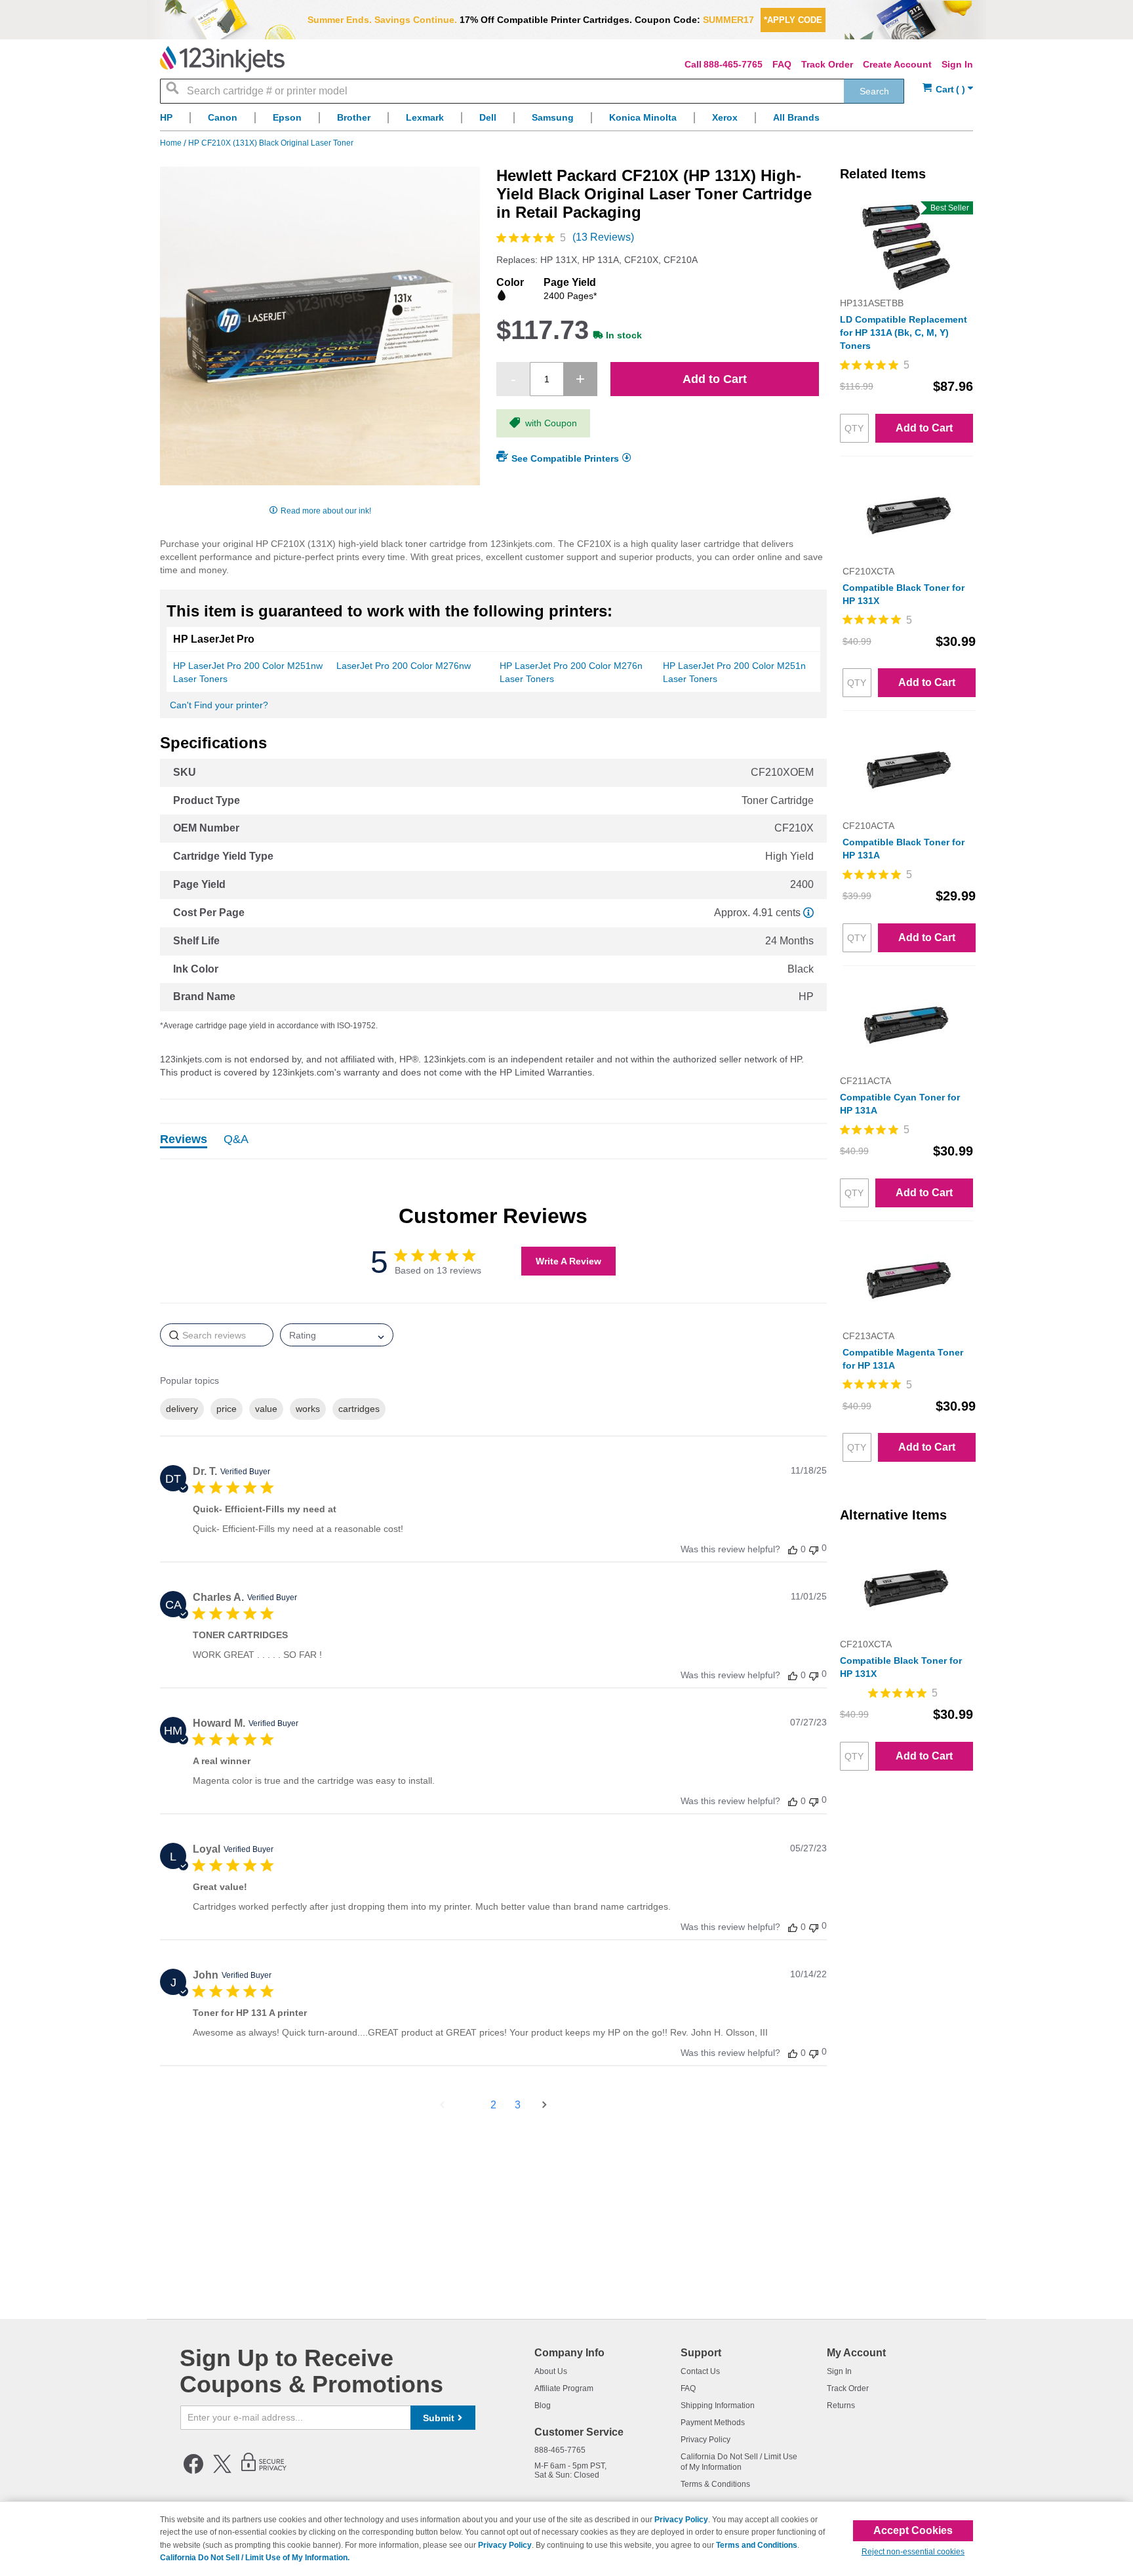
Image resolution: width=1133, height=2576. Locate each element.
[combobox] (532, 91)
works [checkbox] (308, 1409)
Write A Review (568, 1261)
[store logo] (222, 59)
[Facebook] (193, 2471)
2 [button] (493, 2105)
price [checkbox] (227, 1409)
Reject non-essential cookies (913, 2552)
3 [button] (518, 2105)
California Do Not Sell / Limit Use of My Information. (255, 2558)
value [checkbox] (266, 1409)
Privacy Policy (706, 2440)
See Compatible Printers (565, 458)
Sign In (957, 64)
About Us (551, 2371)
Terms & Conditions (715, 2484)
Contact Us (700, 2371)
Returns (841, 2405)
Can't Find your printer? (219, 705)
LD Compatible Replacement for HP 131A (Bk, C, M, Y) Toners (904, 332)
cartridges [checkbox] (359, 1409)
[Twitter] (222, 2471)
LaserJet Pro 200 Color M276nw (404, 666)
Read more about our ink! (326, 511)
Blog (543, 2405)
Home (172, 143)
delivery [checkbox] (182, 1409)
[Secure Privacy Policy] (264, 2471)
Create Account (897, 64)
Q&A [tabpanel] (236, 1140)
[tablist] (493, 1141)
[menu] (566, 121)
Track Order (827, 64)
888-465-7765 (733, 64)
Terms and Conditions (757, 2545)
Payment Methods (713, 2423)
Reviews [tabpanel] (184, 1140)
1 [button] (469, 2105)
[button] (793, 1549)
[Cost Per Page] (808, 913)
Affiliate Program (564, 2388)
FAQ (782, 64)
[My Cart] (948, 90)
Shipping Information (718, 2405)
